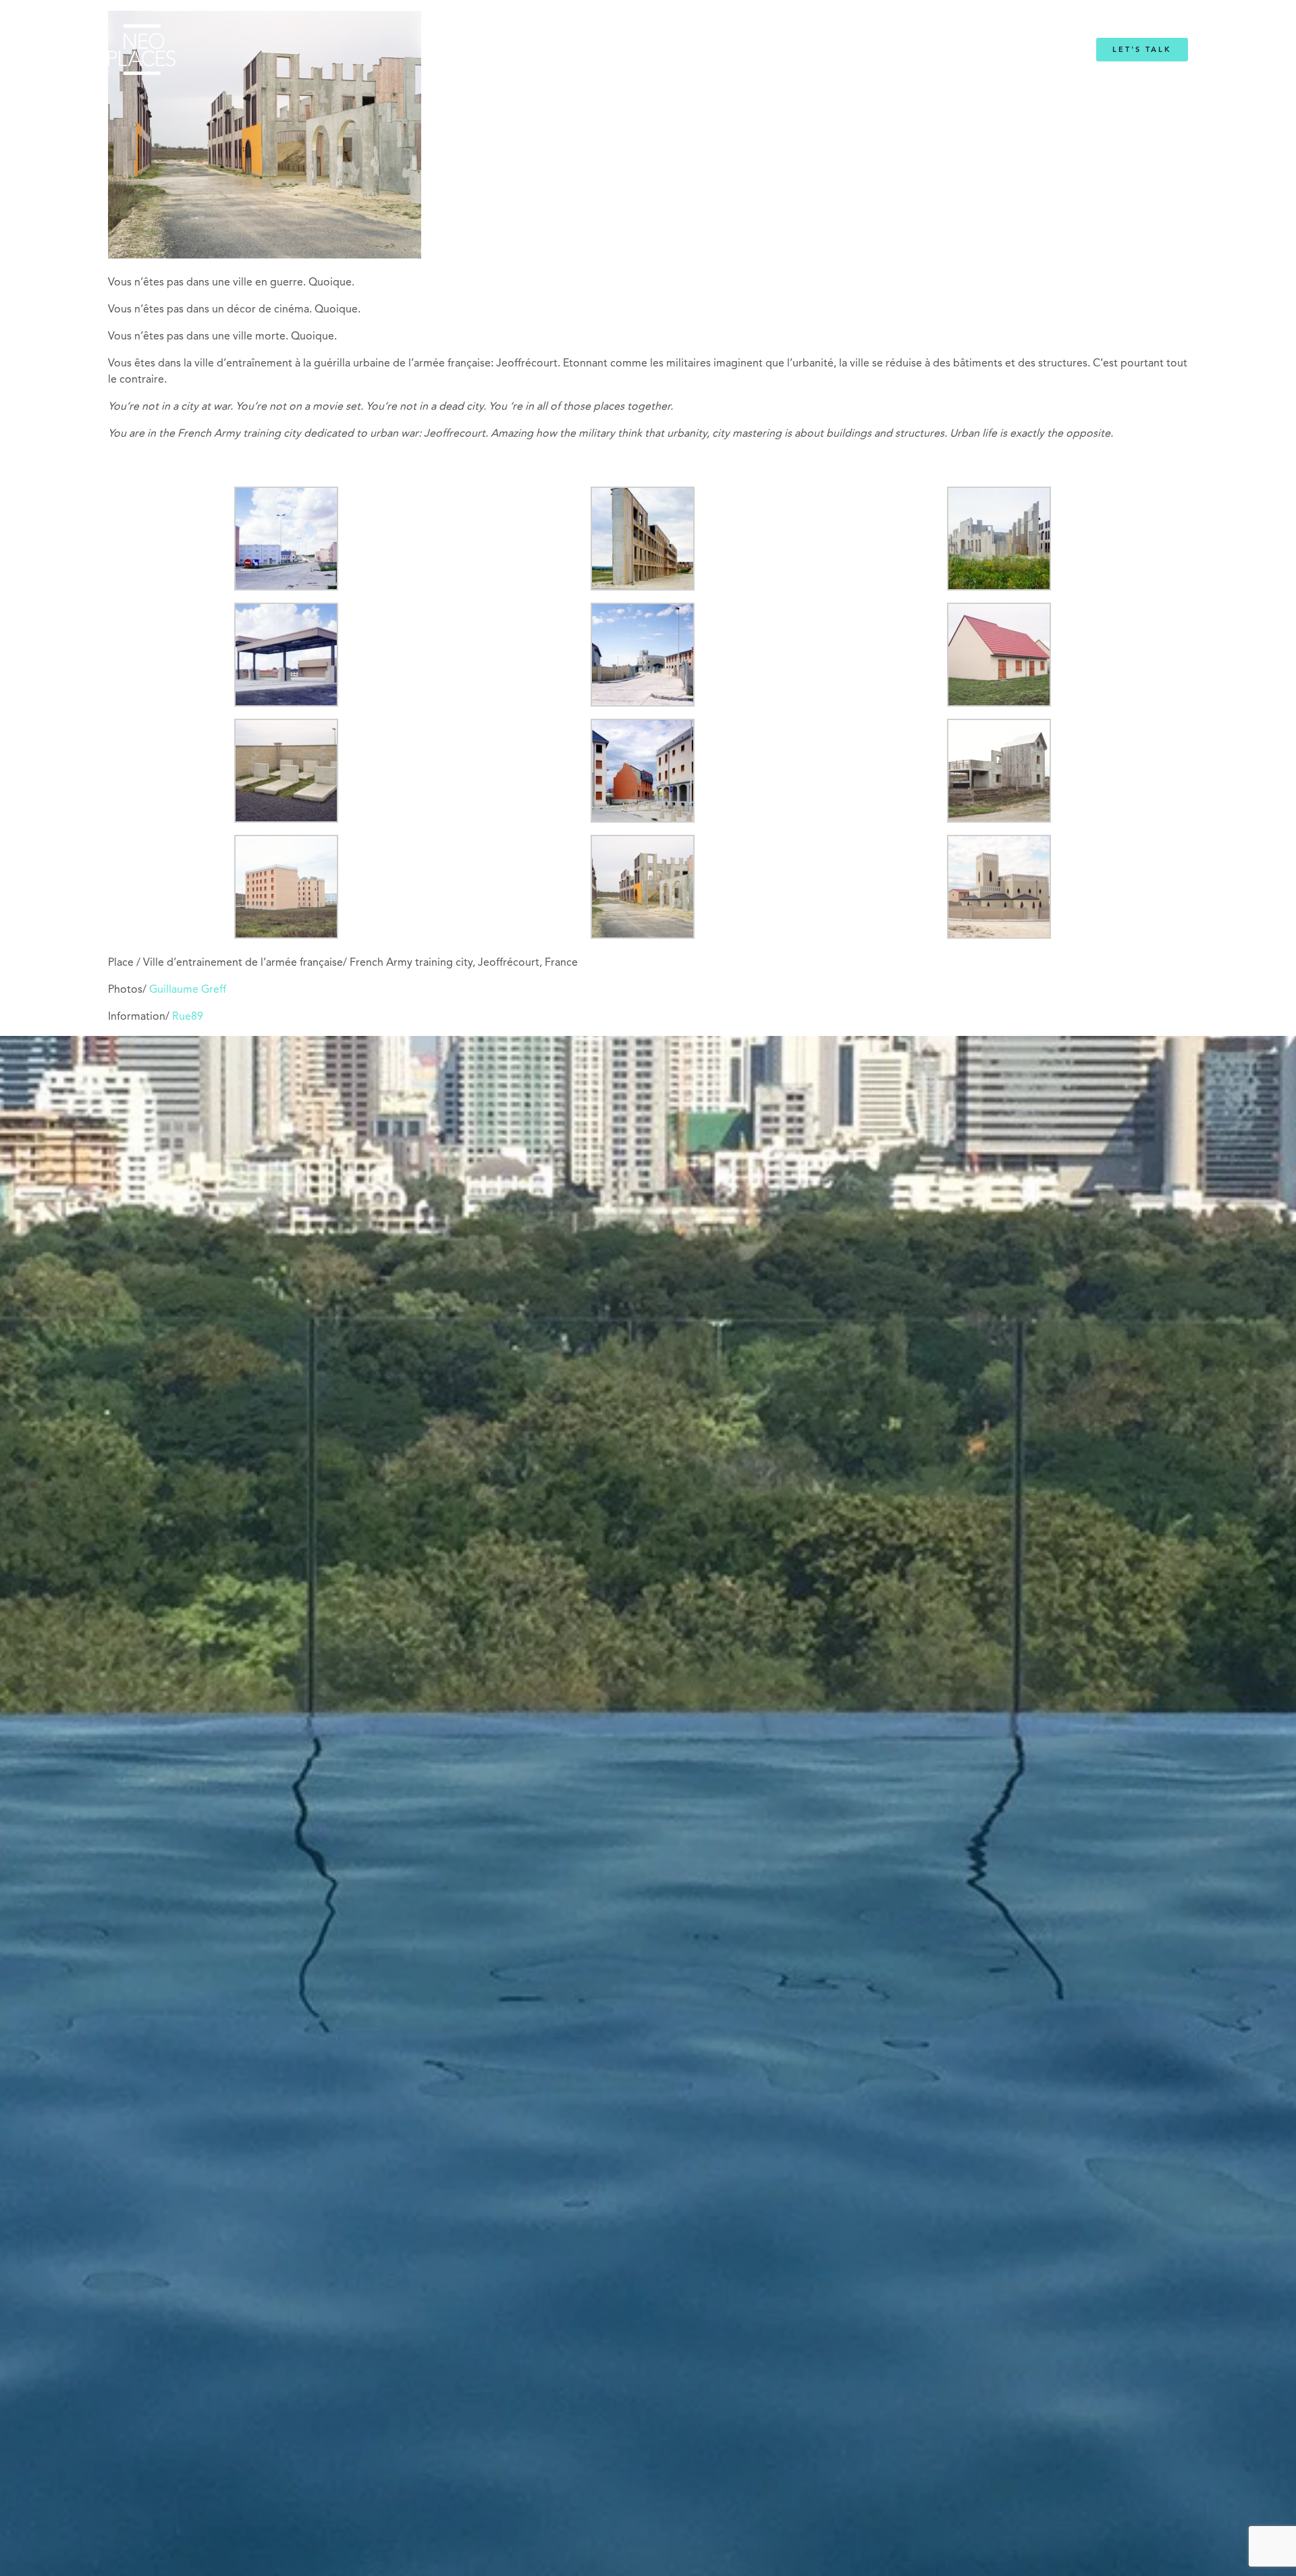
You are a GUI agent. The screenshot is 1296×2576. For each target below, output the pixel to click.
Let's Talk (1142, 50)
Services (518, 50)
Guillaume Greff (188, 990)
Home (460, 50)
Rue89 (188, 1017)
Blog (815, 50)
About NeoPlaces (614, 50)
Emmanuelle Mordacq (729, 50)
